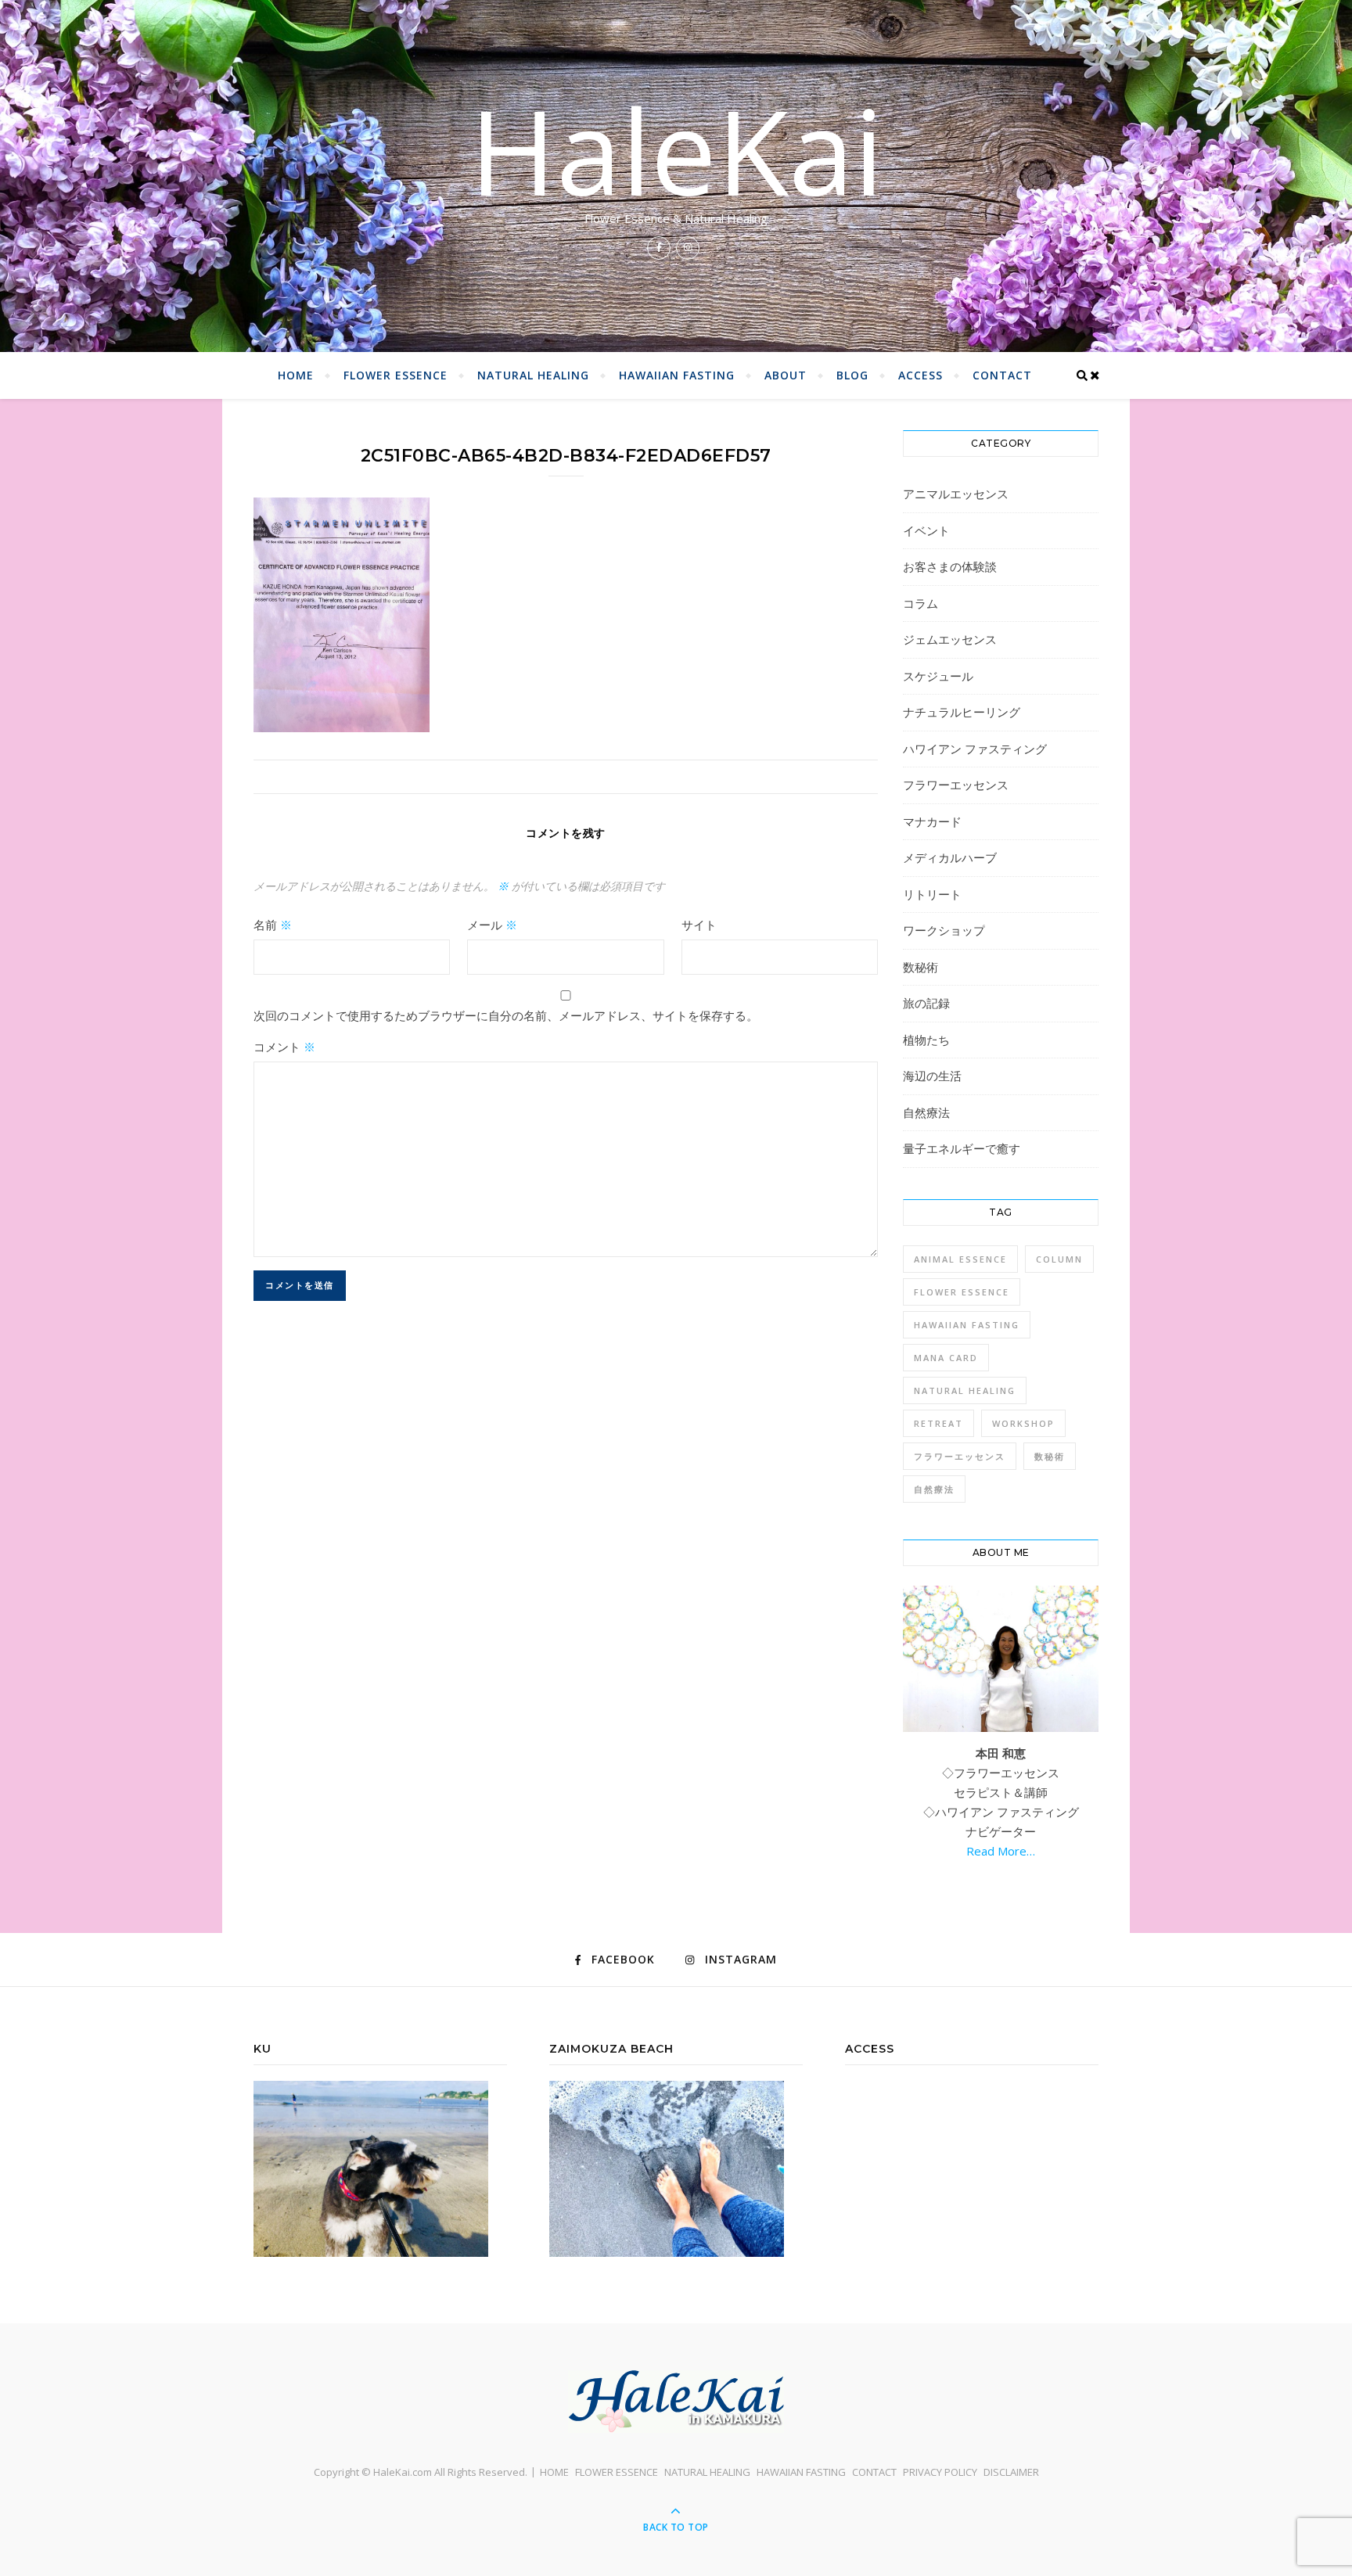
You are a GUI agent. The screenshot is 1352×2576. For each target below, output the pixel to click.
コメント (284, 1047)
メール (492, 925)
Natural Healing (965, 1390)
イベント (926, 530)
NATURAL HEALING (533, 375)
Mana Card (946, 1358)
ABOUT (786, 375)
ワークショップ (944, 930)
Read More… (1001, 1851)
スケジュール (938, 676)
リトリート (932, 894)
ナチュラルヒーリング (962, 712)
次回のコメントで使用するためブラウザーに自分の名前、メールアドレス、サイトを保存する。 (506, 1015)
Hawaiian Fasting (967, 1325)
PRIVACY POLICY (940, 2472)
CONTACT (1002, 375)
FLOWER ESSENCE (396, 375)
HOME (296, 375)
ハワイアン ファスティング (975, 749)
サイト (699, 925)
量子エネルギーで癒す (962, 1148)
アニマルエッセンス (956, 494)
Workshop (1023, 1423)
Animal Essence (960, 1259)
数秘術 (921, 967)
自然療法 (926, 1112)
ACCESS (921, 375)
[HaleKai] (676, 2402)
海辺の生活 (932, 1076)
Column (1059, 1259)
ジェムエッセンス (950, 639)
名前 (273, 925)
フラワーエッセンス (956, 785)
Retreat (938, 1423)
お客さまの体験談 (950, 566)
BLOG (852, 375)
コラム (921, 603)
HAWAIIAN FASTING (677, 375)
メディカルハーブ (950, 857)
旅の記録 (926, 1003)
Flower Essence (962, 1292)
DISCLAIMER (1011, 2472)
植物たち (926, 1040)
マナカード (932, 821)
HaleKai (676, 150)
